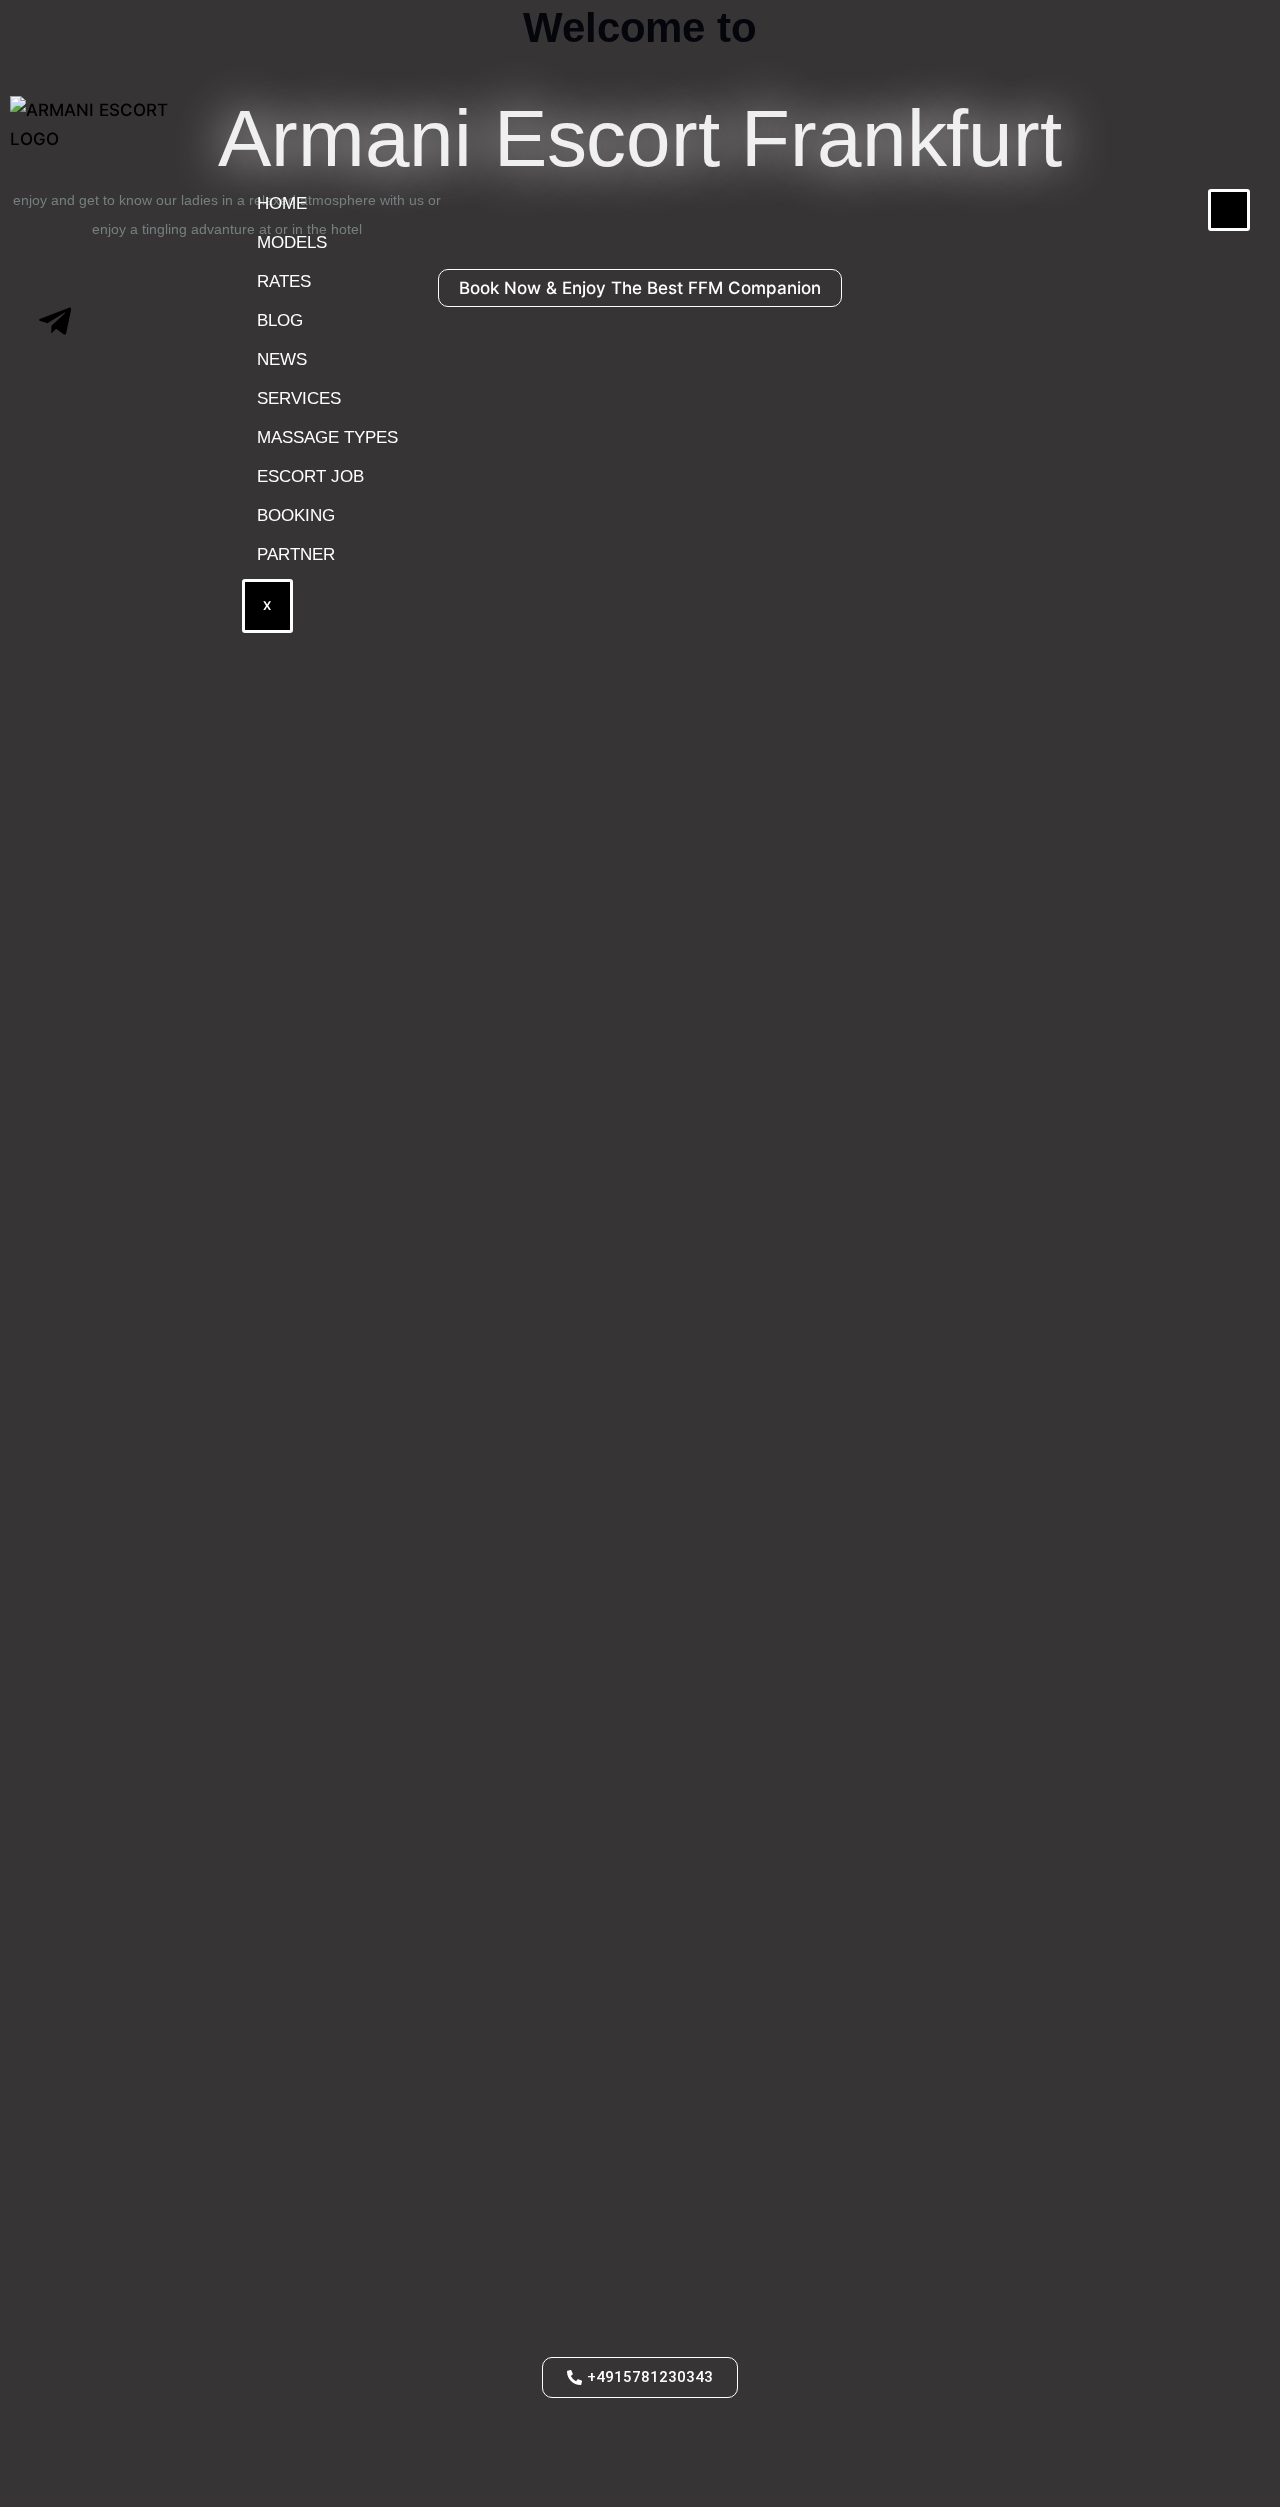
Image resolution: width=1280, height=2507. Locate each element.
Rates (284, 281)
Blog (280, 320)
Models (292, 242)
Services (299, 398)
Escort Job (310, 476)
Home (282, 203)
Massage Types (327, 437)
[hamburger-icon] (1229, 210)
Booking (296, 515)
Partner (296, 554)
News (282, 359)
